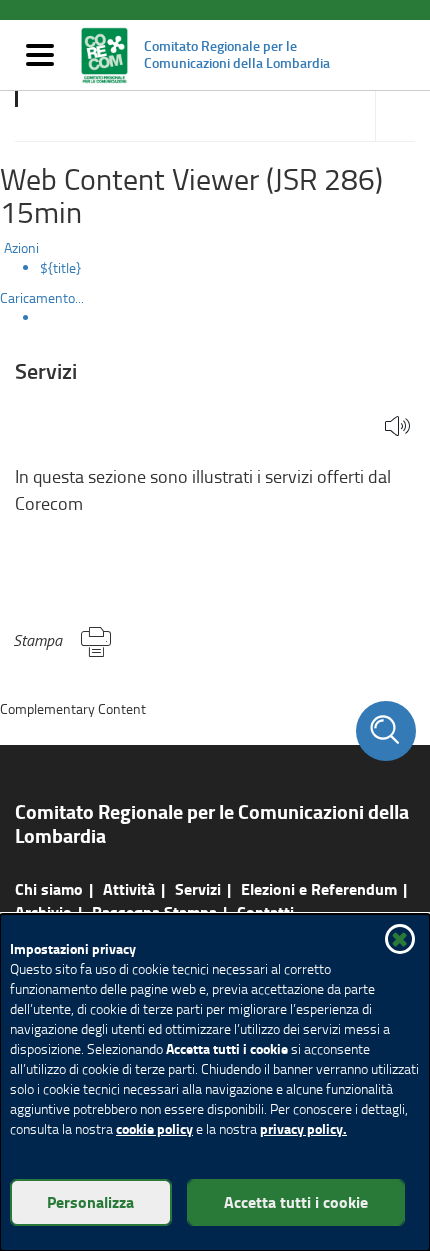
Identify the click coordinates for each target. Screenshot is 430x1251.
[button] (397, 427)
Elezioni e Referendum (319, 888)
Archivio (43, 911)
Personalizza (90, 1201)
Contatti (265, 911)
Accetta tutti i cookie (296, 1201)
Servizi (198, 888)
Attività (129, 888)
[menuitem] (235, 268)
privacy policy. (303, 1128)
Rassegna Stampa (154, 911)
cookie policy (154, 1128)
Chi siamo (49, 888)
